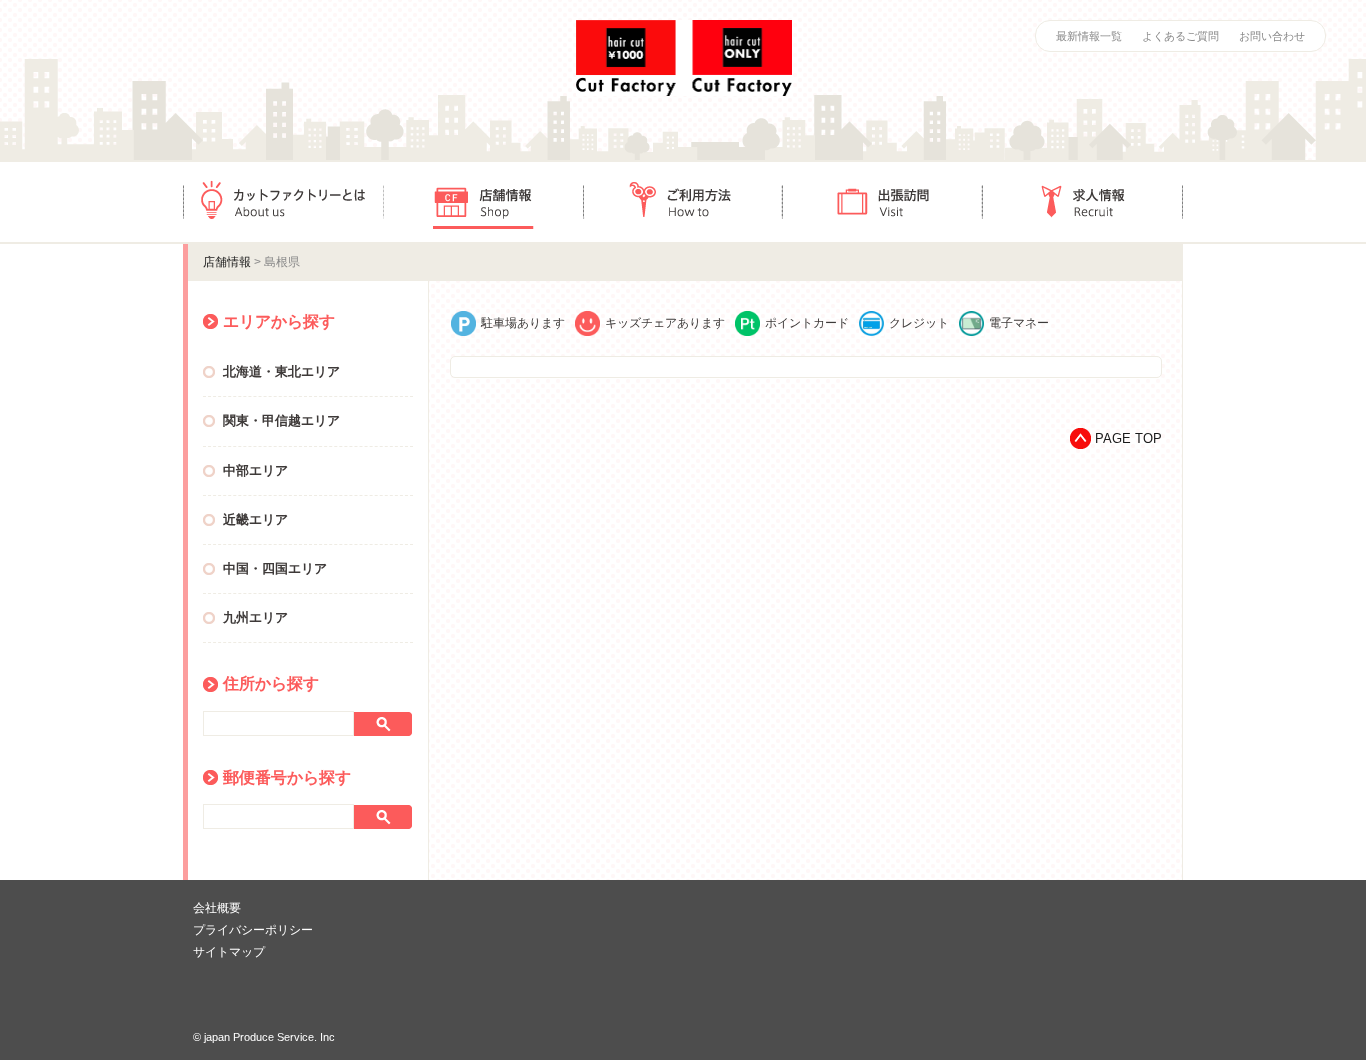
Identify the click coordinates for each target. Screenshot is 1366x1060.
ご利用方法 (683, 202)
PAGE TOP (1128, 438)
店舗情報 (483, 202)
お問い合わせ (1272, 36)
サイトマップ (229, 952)
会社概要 (217, 908)
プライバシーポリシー (253, 930)
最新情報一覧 (1089, 36)
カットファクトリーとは (283, 202)
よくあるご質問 (1180, 36)
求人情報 (1083, 202)
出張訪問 (883, 202)
